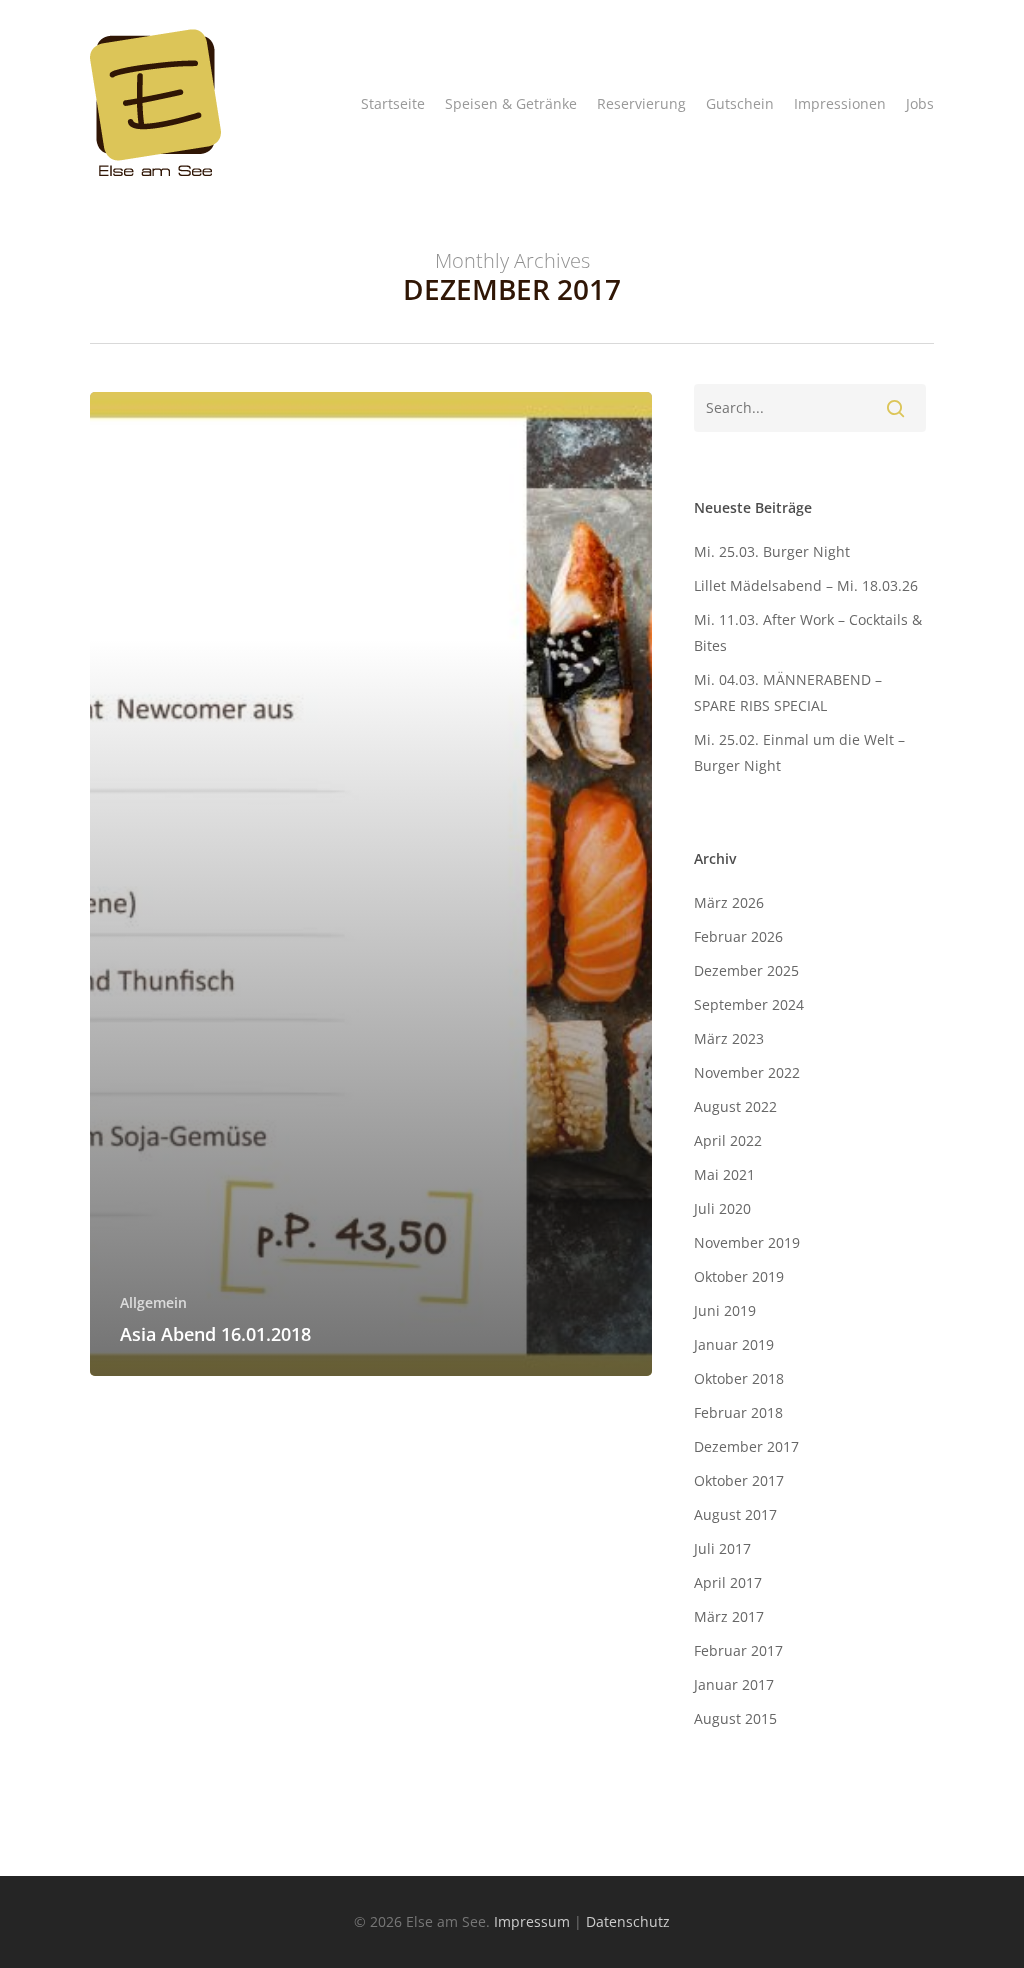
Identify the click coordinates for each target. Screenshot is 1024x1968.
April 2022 (728, 1140)
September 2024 (749, 1004)
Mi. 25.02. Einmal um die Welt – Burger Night (799, 752)
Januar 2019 (734, 1344)
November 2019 (747, 1242)
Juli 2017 (722, 1548)
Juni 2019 (725, 1310)
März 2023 (729, 1038)
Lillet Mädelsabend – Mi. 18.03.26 (806, 585)
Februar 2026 (738, 936)
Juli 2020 (722, 1208)
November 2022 (747, 1072)
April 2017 (728, 1582)
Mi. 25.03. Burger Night (772, 551)
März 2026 (729, 902)
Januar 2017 (734, 1684)
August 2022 (735, 1106)
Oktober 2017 (739, 1480)
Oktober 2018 (739, 1378)
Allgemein (153, 1302)
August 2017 (735, 1514)
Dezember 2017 (746, 1446)
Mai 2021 (724, 1174)
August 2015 (735, 1718)
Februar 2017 (738, 1650)
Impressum (532, 1921)
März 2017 (729, 1616)
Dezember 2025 (746, 970)
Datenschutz (628, 1921)
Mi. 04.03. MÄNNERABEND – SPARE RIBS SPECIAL (788, 692)
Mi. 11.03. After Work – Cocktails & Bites (808, 632)
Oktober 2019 (739, 1276)
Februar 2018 (738, 1412)
